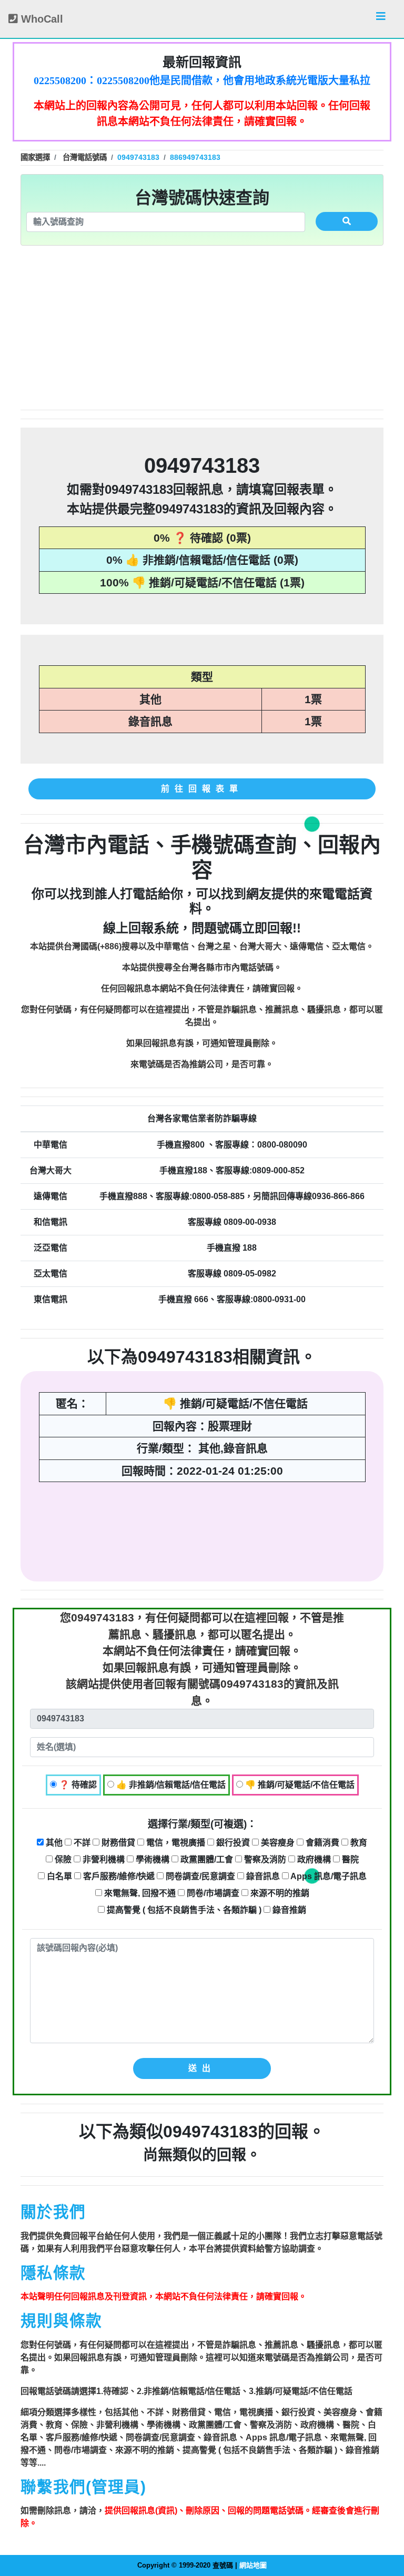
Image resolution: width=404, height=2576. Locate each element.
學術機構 (151, 1859)
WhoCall (41, 19)
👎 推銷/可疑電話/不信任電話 (299, 1785)
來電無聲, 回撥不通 (139, 1893)
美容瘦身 (277, 1843)
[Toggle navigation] (381, 19)
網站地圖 (253, 2565)
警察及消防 (264, 1859)
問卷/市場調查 (212, 1893)
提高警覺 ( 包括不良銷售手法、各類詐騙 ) (183, 1910)
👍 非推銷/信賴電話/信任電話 (170, 1785)
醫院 (349, 1859)
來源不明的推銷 (279, 1893)
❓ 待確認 (77, 1785)
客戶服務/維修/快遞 (118, 1876)
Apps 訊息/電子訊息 (328, 1876)
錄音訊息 (262, 1876)
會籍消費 (321, 1843)
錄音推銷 (288, 1910)
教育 (358, 1843)
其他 (53, 1843)
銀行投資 (232, 1843)
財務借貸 (117, 1843)
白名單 (58, 1876)
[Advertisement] (202, 328)
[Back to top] (385, 2523)
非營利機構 (103, 1859)
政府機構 (313, 1859)
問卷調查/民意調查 (199, 1876)
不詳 (81, 1843)
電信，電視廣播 (175, 1843)
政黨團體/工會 (206, 1859)
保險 (62, 1859)
